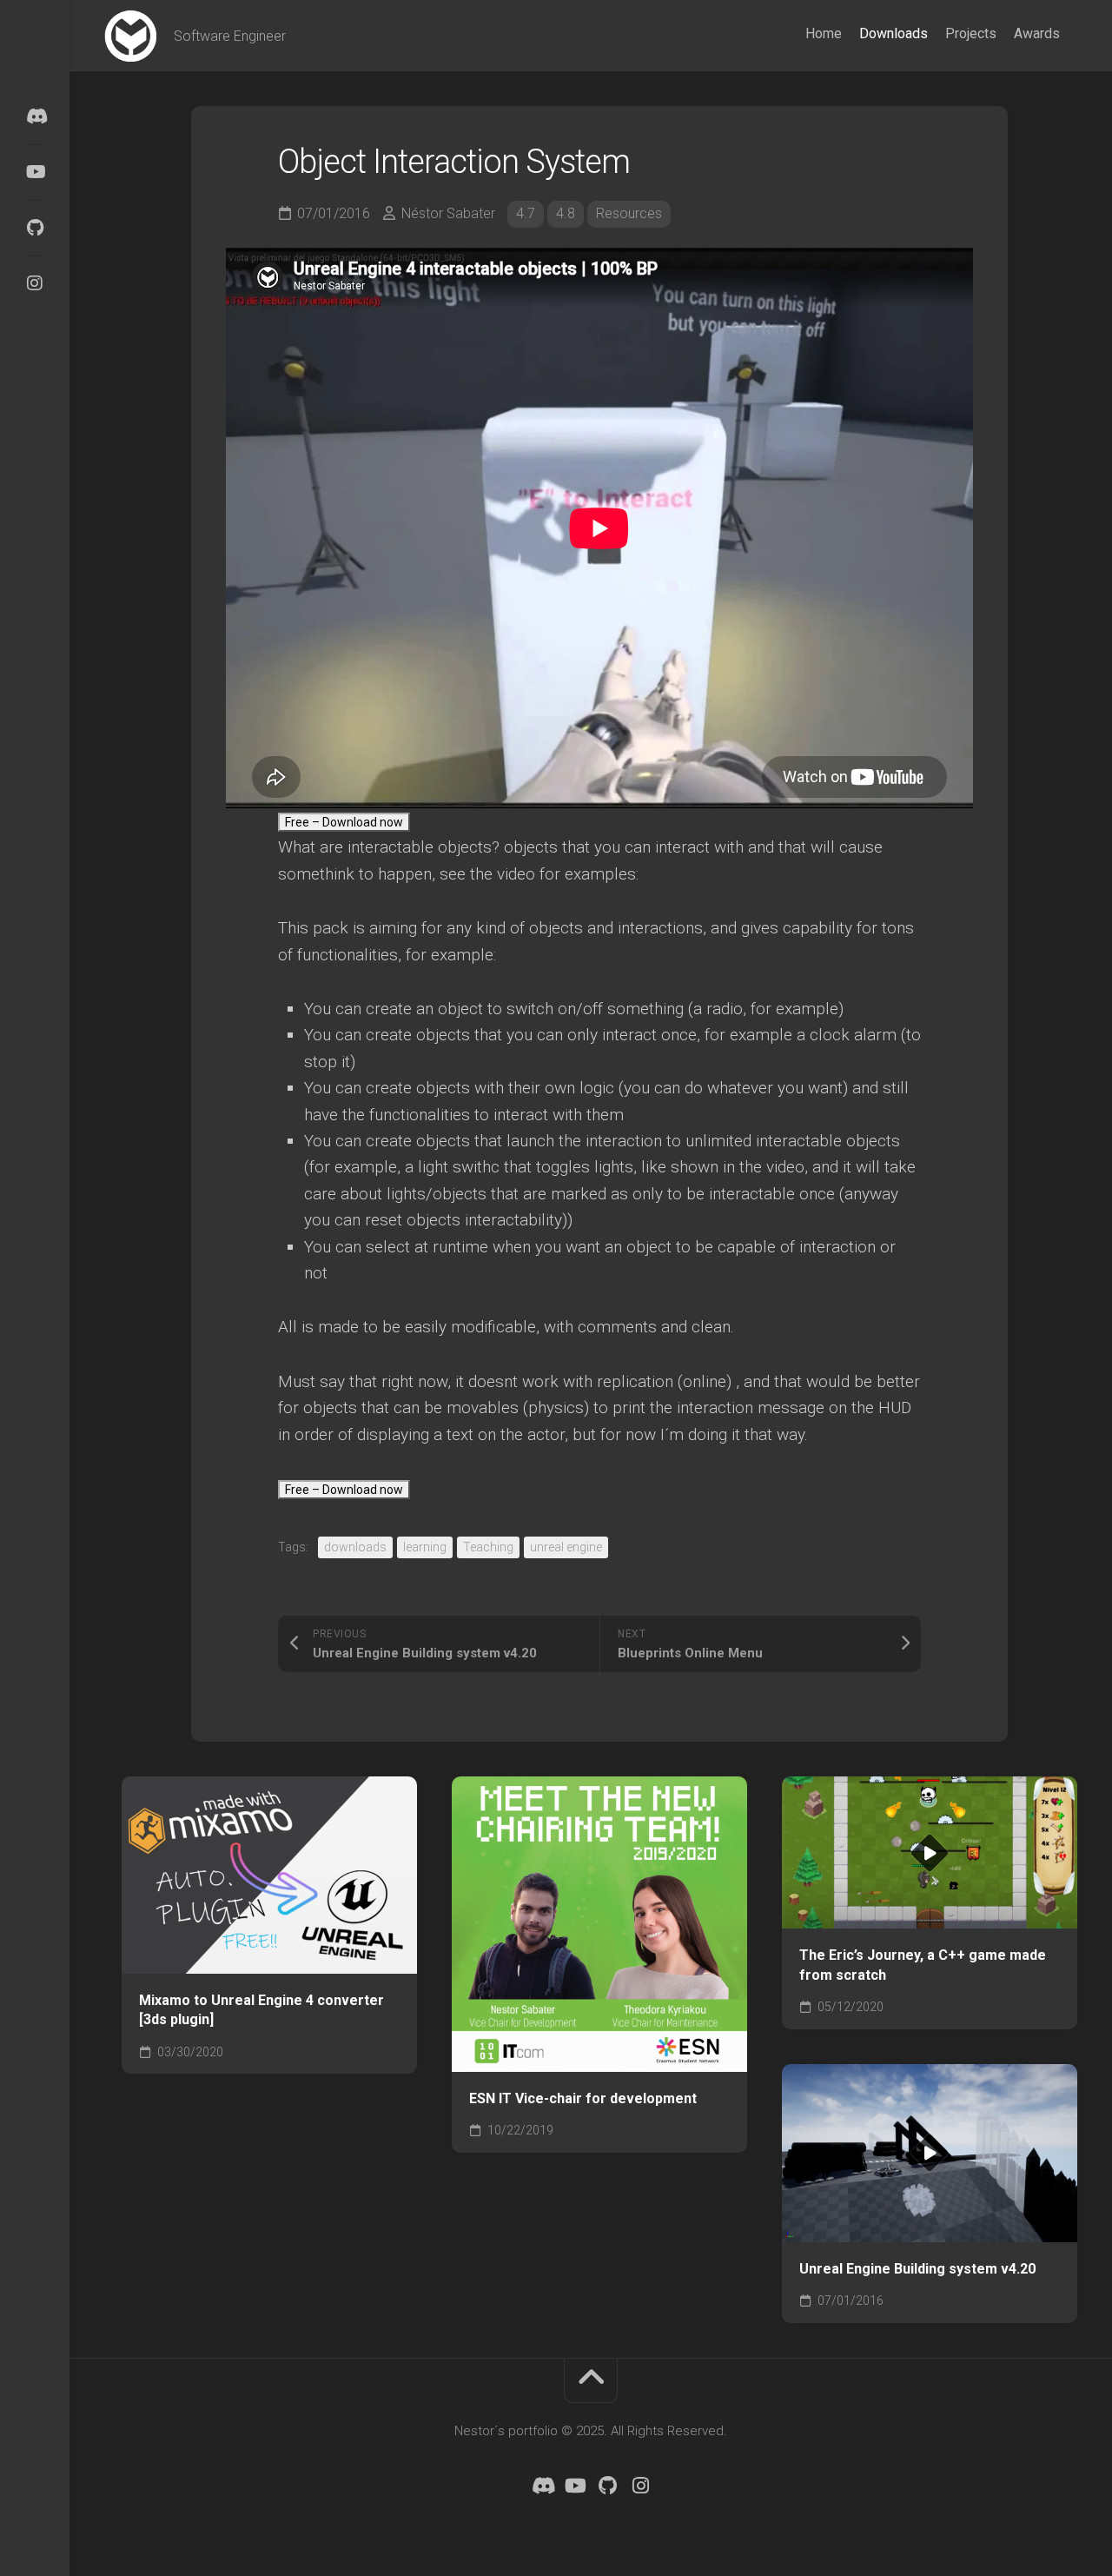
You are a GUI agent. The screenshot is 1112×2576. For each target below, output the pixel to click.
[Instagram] (35, 283)
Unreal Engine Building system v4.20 (917, 2269)
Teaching (488, 1547)
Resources (629, 213)
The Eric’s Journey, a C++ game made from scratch (923, 1965)
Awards (1037, 33)
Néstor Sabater (448, 213)
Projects (971, 33)
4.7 (526, 213)
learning (425, 1547)
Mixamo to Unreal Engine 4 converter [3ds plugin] (261, 2010)
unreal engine (566, 1547)
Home (824, 33)
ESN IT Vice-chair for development (583, 2098)
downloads (355, 1547)
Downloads (894, 33)
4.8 (566, 213)
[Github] (35, 228)
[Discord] (35, 116)
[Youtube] (35, 172)
